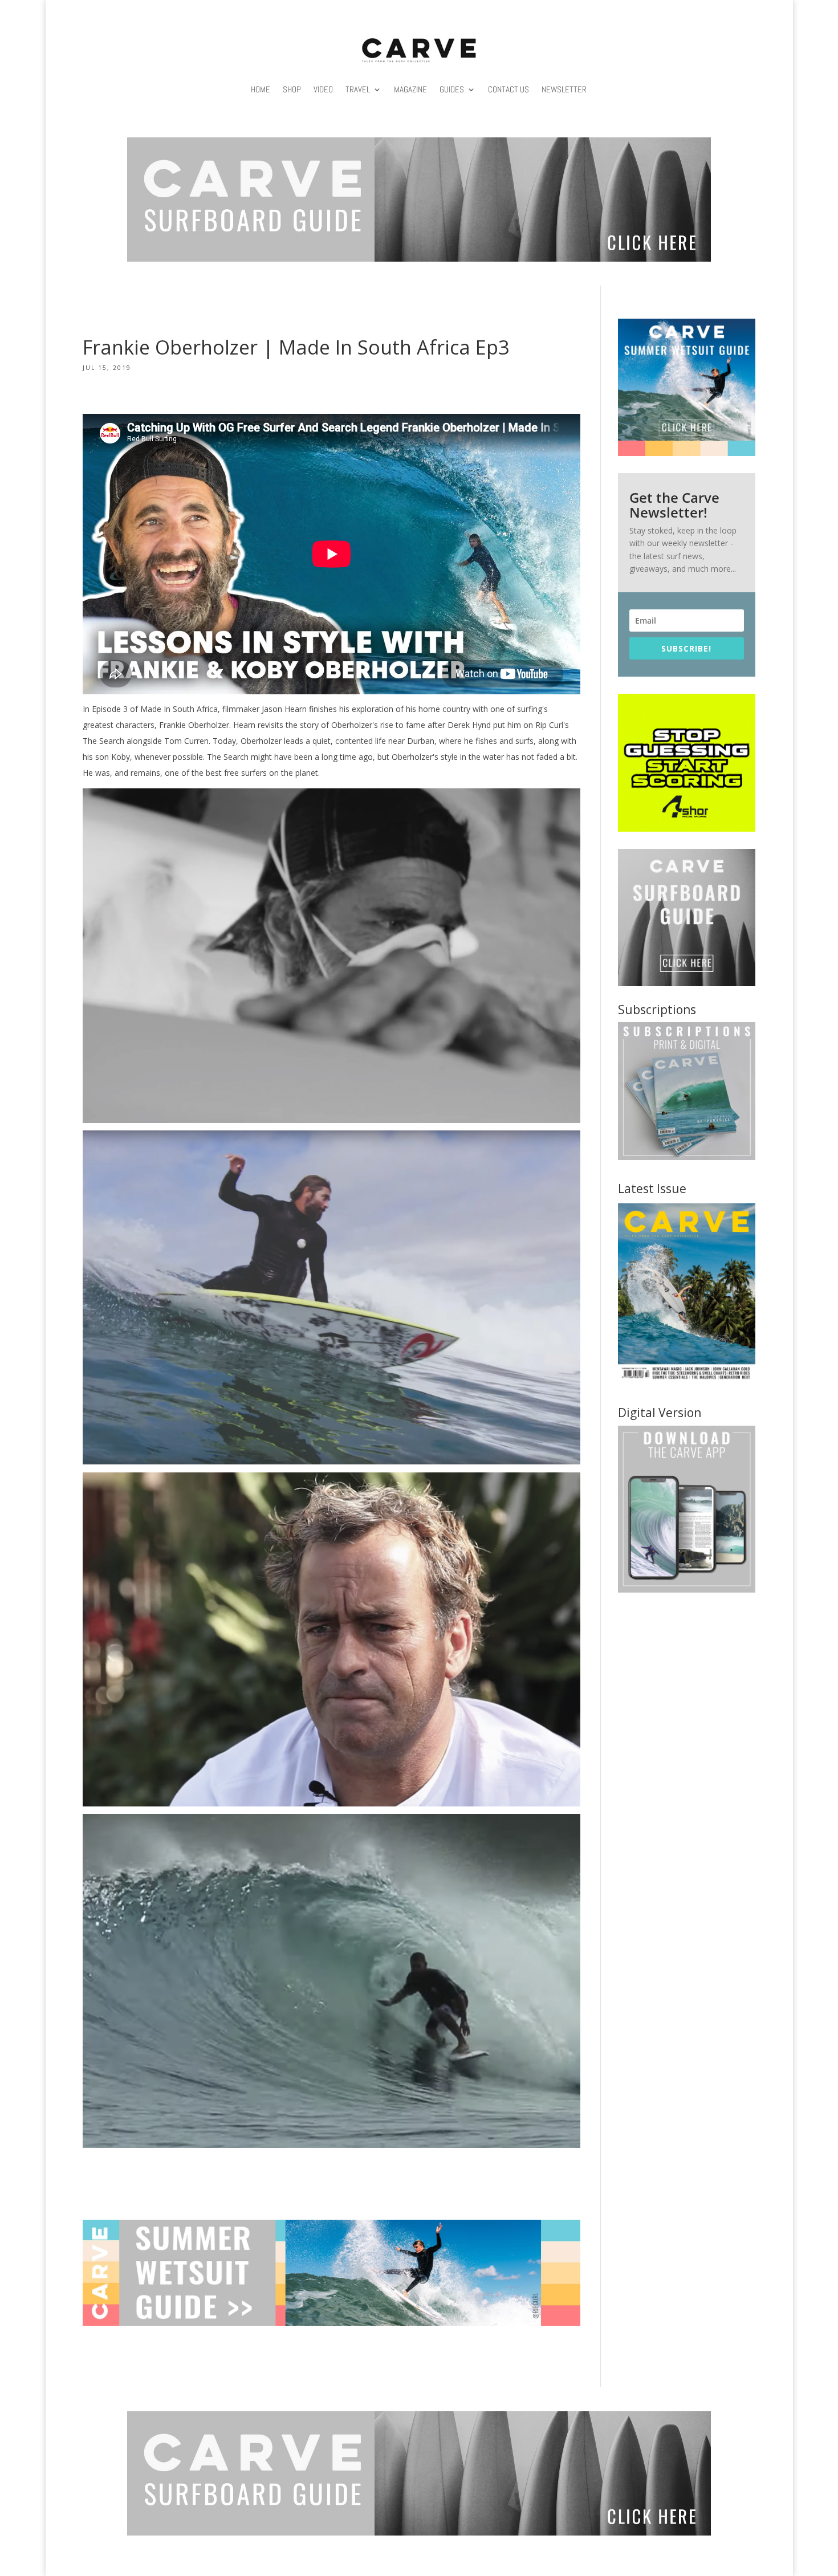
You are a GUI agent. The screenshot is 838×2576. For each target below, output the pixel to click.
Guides (452, 89)
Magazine (410, 89)
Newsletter (564, 89)
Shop (292, 89)
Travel (358, 89)
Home (261, 89)
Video (323, 89)
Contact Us (509, 89)
